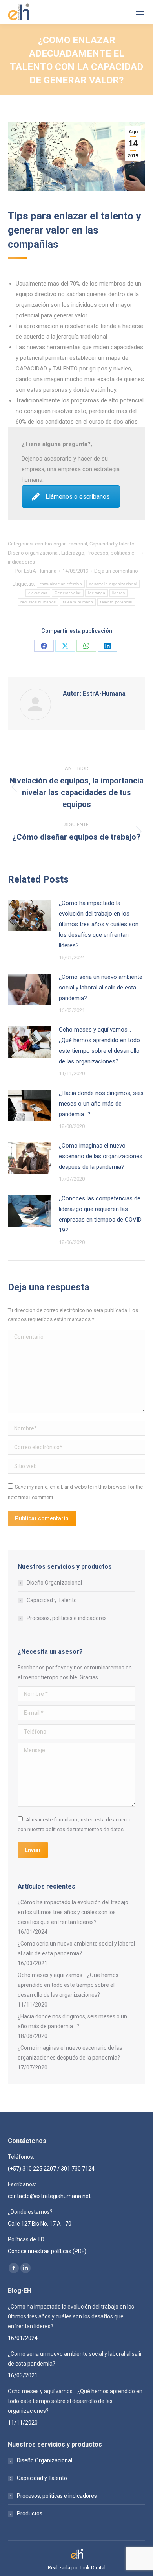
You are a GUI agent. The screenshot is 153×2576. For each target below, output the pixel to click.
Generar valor (68, 593)
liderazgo (97, 593)
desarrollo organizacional (113, 584)
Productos (30, 2513)
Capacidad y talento (112, 544)
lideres (118, 593)
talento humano (78, 602)
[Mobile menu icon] (140, 12)
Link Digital (93, 2568)
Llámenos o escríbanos (78, 497)
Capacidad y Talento (52, 1600)
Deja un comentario (116, 571)
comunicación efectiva (61, 584)
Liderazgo (73, 553)
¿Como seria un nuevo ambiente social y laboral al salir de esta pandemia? (101, 988)
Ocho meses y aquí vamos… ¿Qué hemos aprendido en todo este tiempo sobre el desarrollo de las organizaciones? (99, 1046)
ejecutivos (38, 593)
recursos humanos (38, 602)
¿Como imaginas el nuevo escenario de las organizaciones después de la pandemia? (101, 1156)
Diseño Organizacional (54, 1583)
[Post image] (29, 916)
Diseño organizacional (33, 553)
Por (36, 571)
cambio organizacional (61, 544)
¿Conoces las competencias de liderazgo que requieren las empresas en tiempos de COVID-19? (101, 1214)
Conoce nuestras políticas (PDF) (47, 2251)
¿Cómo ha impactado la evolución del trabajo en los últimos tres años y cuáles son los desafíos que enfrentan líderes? (99, 924)
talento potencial (116, 602)
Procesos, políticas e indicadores (67, 1618)
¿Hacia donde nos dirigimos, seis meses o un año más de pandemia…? (101, 1104)
